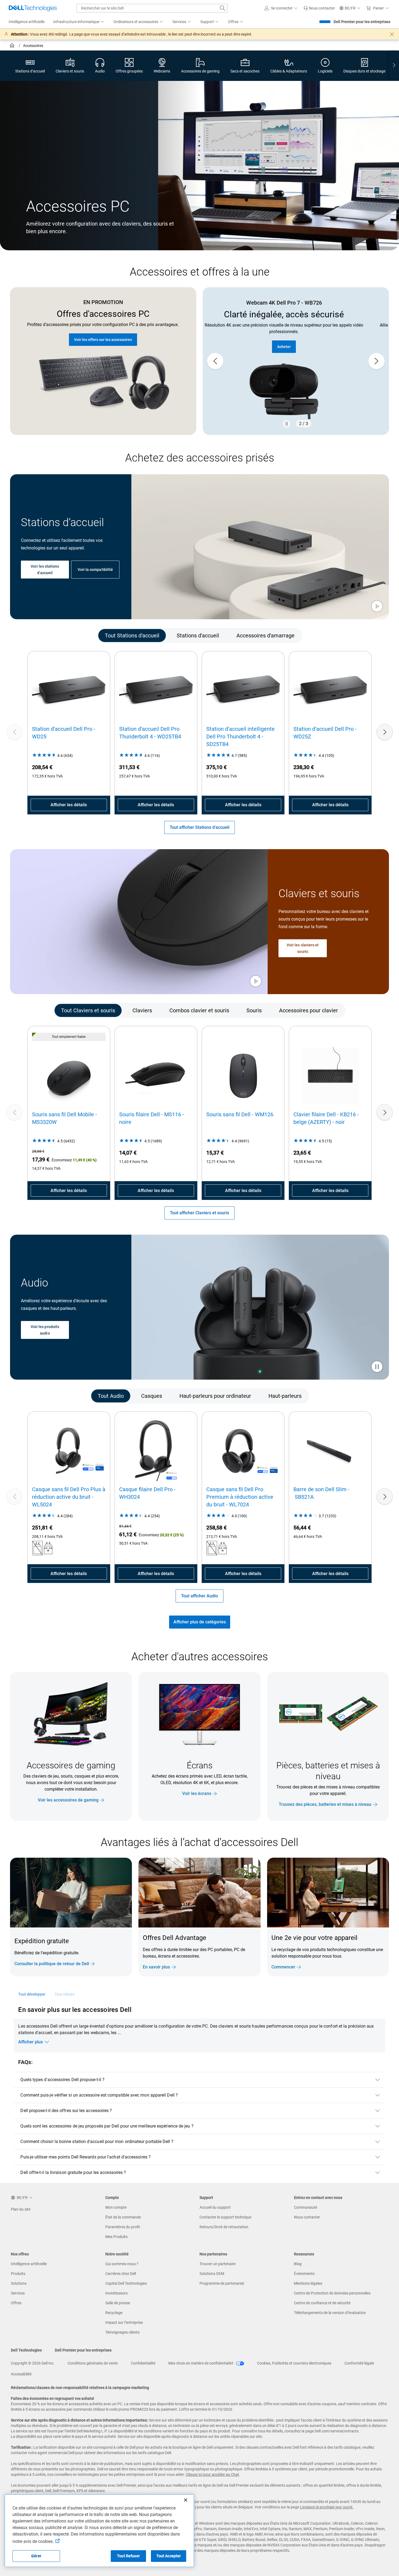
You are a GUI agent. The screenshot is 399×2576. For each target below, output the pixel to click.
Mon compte (116, 2207)
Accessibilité (21, 2374)
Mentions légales (308, 2283)
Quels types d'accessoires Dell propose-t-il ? (62, 2080)
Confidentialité (143, 2363)
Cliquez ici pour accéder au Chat (212, 2474)
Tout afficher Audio (199, 1596)
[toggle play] (377, 607)
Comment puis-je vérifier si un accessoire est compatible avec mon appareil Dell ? (99, 2095)
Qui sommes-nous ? (122, 2264)
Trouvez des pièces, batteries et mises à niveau (325, 1804)
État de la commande (123, 2217)
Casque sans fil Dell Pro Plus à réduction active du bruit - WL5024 (69, 1497)
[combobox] (152, 8)
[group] (296, 361)
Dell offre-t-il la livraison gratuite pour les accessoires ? (73, 2172)
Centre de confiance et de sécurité (322, 2303)
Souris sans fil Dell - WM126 (240, 1114)
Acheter (296, 340)
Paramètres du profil (123, 2227)
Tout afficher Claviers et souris (199, 1213)
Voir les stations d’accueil (45, 570)
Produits (18, 2274)
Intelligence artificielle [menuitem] (27, 22)
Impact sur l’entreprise (124, 2322)
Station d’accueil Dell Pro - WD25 (64, 733)
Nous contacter (307, 2217)
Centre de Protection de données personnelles (332, 2293)
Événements (304, 2274)
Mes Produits (116, 2237)
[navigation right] (394, 66)
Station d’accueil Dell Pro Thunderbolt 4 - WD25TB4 (150, 733)
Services (18, 2293)
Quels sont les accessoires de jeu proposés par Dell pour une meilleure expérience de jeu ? (107, 2126)
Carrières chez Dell (121, 2274)
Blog (298, 2264)
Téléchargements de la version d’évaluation (330, 2313)
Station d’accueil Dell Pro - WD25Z (325, 733)
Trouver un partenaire (218, 2264)
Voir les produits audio (45, 1330)
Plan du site (21, 2209)
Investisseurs (116, 2293)
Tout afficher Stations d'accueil (199, 827)
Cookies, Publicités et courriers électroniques (294, 2363)
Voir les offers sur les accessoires (103, 340)
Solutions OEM (212, 2274)
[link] (319, 8)
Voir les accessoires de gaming (68, 1800)
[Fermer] (186, 2500)
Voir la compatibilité (95, 570)
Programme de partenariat (222, 2283)
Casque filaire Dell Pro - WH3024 (147, 1493)
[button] (282, 8)
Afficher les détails (69, 805)
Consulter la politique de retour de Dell (52, 1964)
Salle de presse (118, 2303)
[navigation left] (33, 636)
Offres (16, 2303)
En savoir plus (156, 1967)
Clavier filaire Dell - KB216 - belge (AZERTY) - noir (326, 1118)
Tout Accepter (169, 2556)
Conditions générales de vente (93, 2363)
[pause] (287, 424)
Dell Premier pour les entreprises (362, 22)
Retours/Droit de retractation (224, 2227)
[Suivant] (385, 732)
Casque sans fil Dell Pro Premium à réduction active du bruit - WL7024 (240, 1497)
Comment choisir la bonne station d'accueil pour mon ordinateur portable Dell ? (97, 2142)
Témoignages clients (122, 2332)
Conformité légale (359, 2363)
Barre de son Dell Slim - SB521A (322, 1493)
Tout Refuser (128, 2556)
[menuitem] (79, 22)
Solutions (19, 2283)
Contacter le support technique (225, 2217)
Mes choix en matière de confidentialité (201, 2363)
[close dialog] (392, 34)
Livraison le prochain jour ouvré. (327, 2507)
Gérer (36, 2556)
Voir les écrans (197, 1793)
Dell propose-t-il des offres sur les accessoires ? (66, 2111)
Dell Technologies (26, 2350)
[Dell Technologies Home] (33, 8)
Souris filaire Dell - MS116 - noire (152, 1118)
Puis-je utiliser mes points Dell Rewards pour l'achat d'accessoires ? (85, 2157)
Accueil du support (215, 2207)
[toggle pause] (377, 1367)
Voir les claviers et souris (303, 948)
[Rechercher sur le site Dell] (223, 8)
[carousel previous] (215, 361)
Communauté (305, 2207)
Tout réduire (65, 1994)
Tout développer (32, 1994)
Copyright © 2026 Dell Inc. (33, 2363)
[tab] (132, 636)
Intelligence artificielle (29, 2264)
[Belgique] (13, 46)
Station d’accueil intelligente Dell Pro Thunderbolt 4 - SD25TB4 (240, 737)
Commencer (283, 1967)
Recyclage (114, 2313)
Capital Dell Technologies (126, 2283)
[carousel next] (376, 361)
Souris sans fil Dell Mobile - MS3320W (64, 1118)
